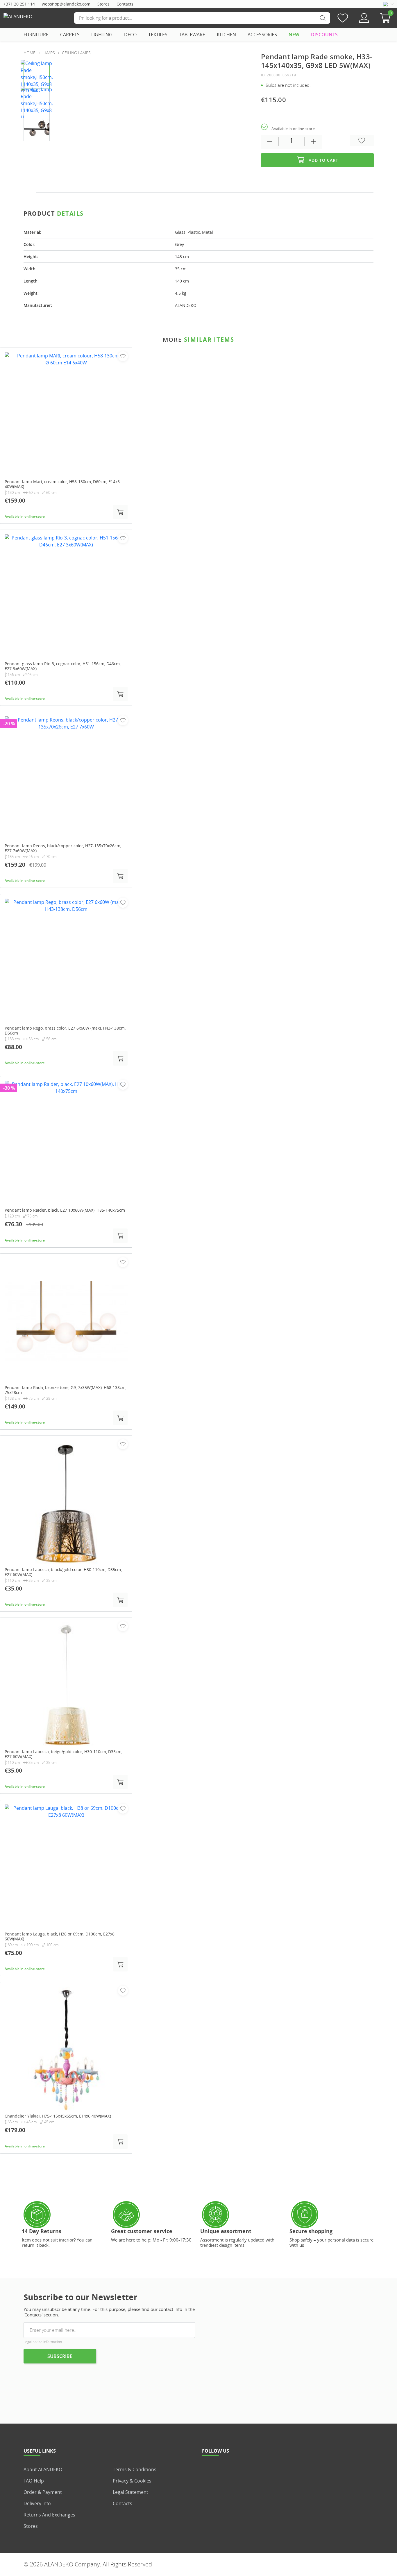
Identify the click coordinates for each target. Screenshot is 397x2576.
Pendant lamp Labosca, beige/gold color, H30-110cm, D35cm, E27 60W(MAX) (64, 1755)
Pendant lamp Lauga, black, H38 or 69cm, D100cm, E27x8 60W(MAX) (60, 1937)
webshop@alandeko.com (66, 4)
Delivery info (37, 2503)
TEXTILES (158, 35)
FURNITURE (36, 35)
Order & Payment (43, 2492)
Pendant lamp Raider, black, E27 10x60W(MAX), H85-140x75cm (65, 1210)
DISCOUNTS (324, 35)
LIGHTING (102, 35)
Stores (103, 4)
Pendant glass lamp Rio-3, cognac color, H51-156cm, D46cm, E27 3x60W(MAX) (63, 666)
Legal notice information (43, 2342)
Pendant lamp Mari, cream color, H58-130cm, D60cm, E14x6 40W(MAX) (62, 484)
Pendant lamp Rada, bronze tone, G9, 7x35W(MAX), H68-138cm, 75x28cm (66, 1390)
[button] (387, 18)
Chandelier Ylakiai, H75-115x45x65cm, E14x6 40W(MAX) (58, 2116)
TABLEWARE (192, 35)
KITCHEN (226, 35)
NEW (294, 35)
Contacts (125, 4)
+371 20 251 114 (19, 4)
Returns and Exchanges (49, 2515)
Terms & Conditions (135, 2469)
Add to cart (323, 160)
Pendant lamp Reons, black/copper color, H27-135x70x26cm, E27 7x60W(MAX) (63, 849)
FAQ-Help (34, 2481)
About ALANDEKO (43, 2469)
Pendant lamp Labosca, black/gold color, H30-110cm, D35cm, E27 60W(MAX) (63, 1572)
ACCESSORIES (262, 35)
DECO (130, 35)
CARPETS (70, 35)
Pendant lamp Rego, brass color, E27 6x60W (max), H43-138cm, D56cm (65, 1031)
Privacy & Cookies (132, 2481)
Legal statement (130, 2492)
